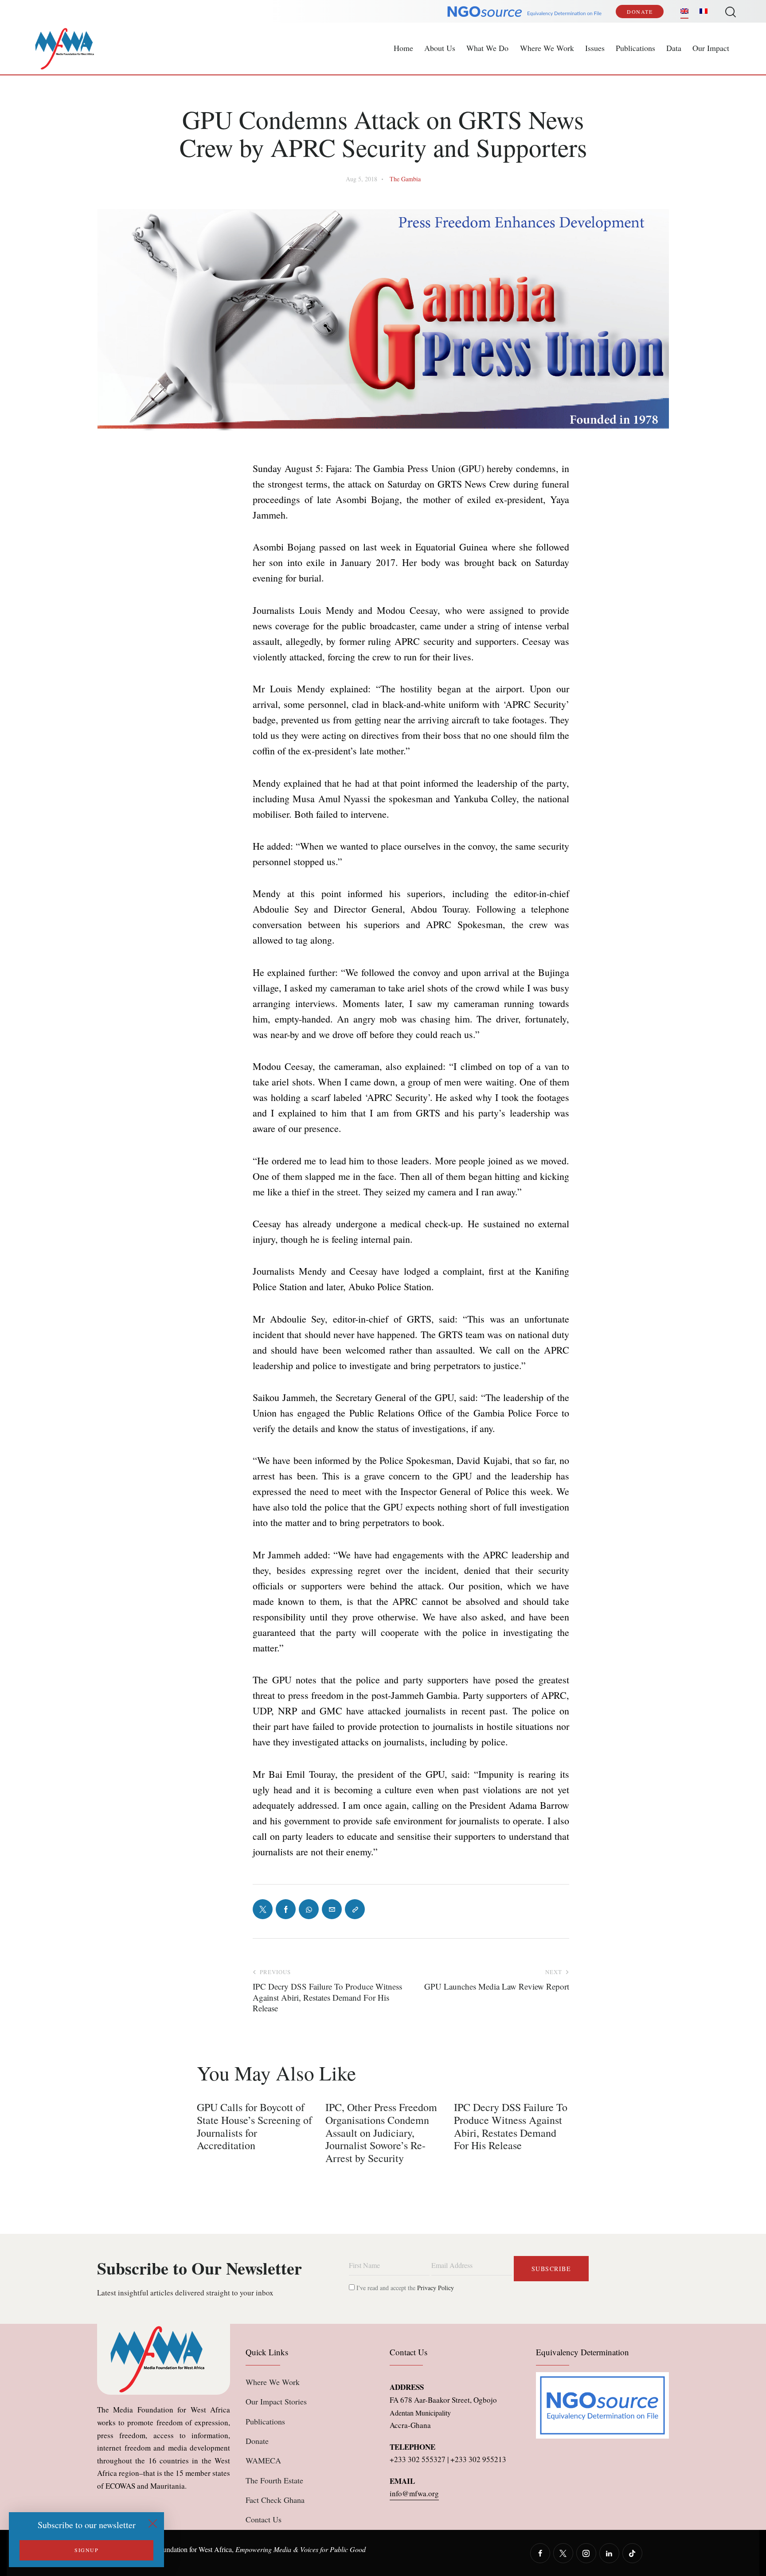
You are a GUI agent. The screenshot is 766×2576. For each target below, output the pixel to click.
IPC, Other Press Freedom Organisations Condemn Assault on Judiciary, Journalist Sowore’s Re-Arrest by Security (381, 2133)
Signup (86, 2550)
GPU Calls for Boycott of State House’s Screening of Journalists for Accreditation (254, 2126)
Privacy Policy (436, 2288)
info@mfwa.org (414, 2493)
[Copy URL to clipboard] (355, 1909)
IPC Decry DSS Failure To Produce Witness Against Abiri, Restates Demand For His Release (511, 2126)
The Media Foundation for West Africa (178, 2549)
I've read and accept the (404, 2288)
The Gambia (405, 179)
